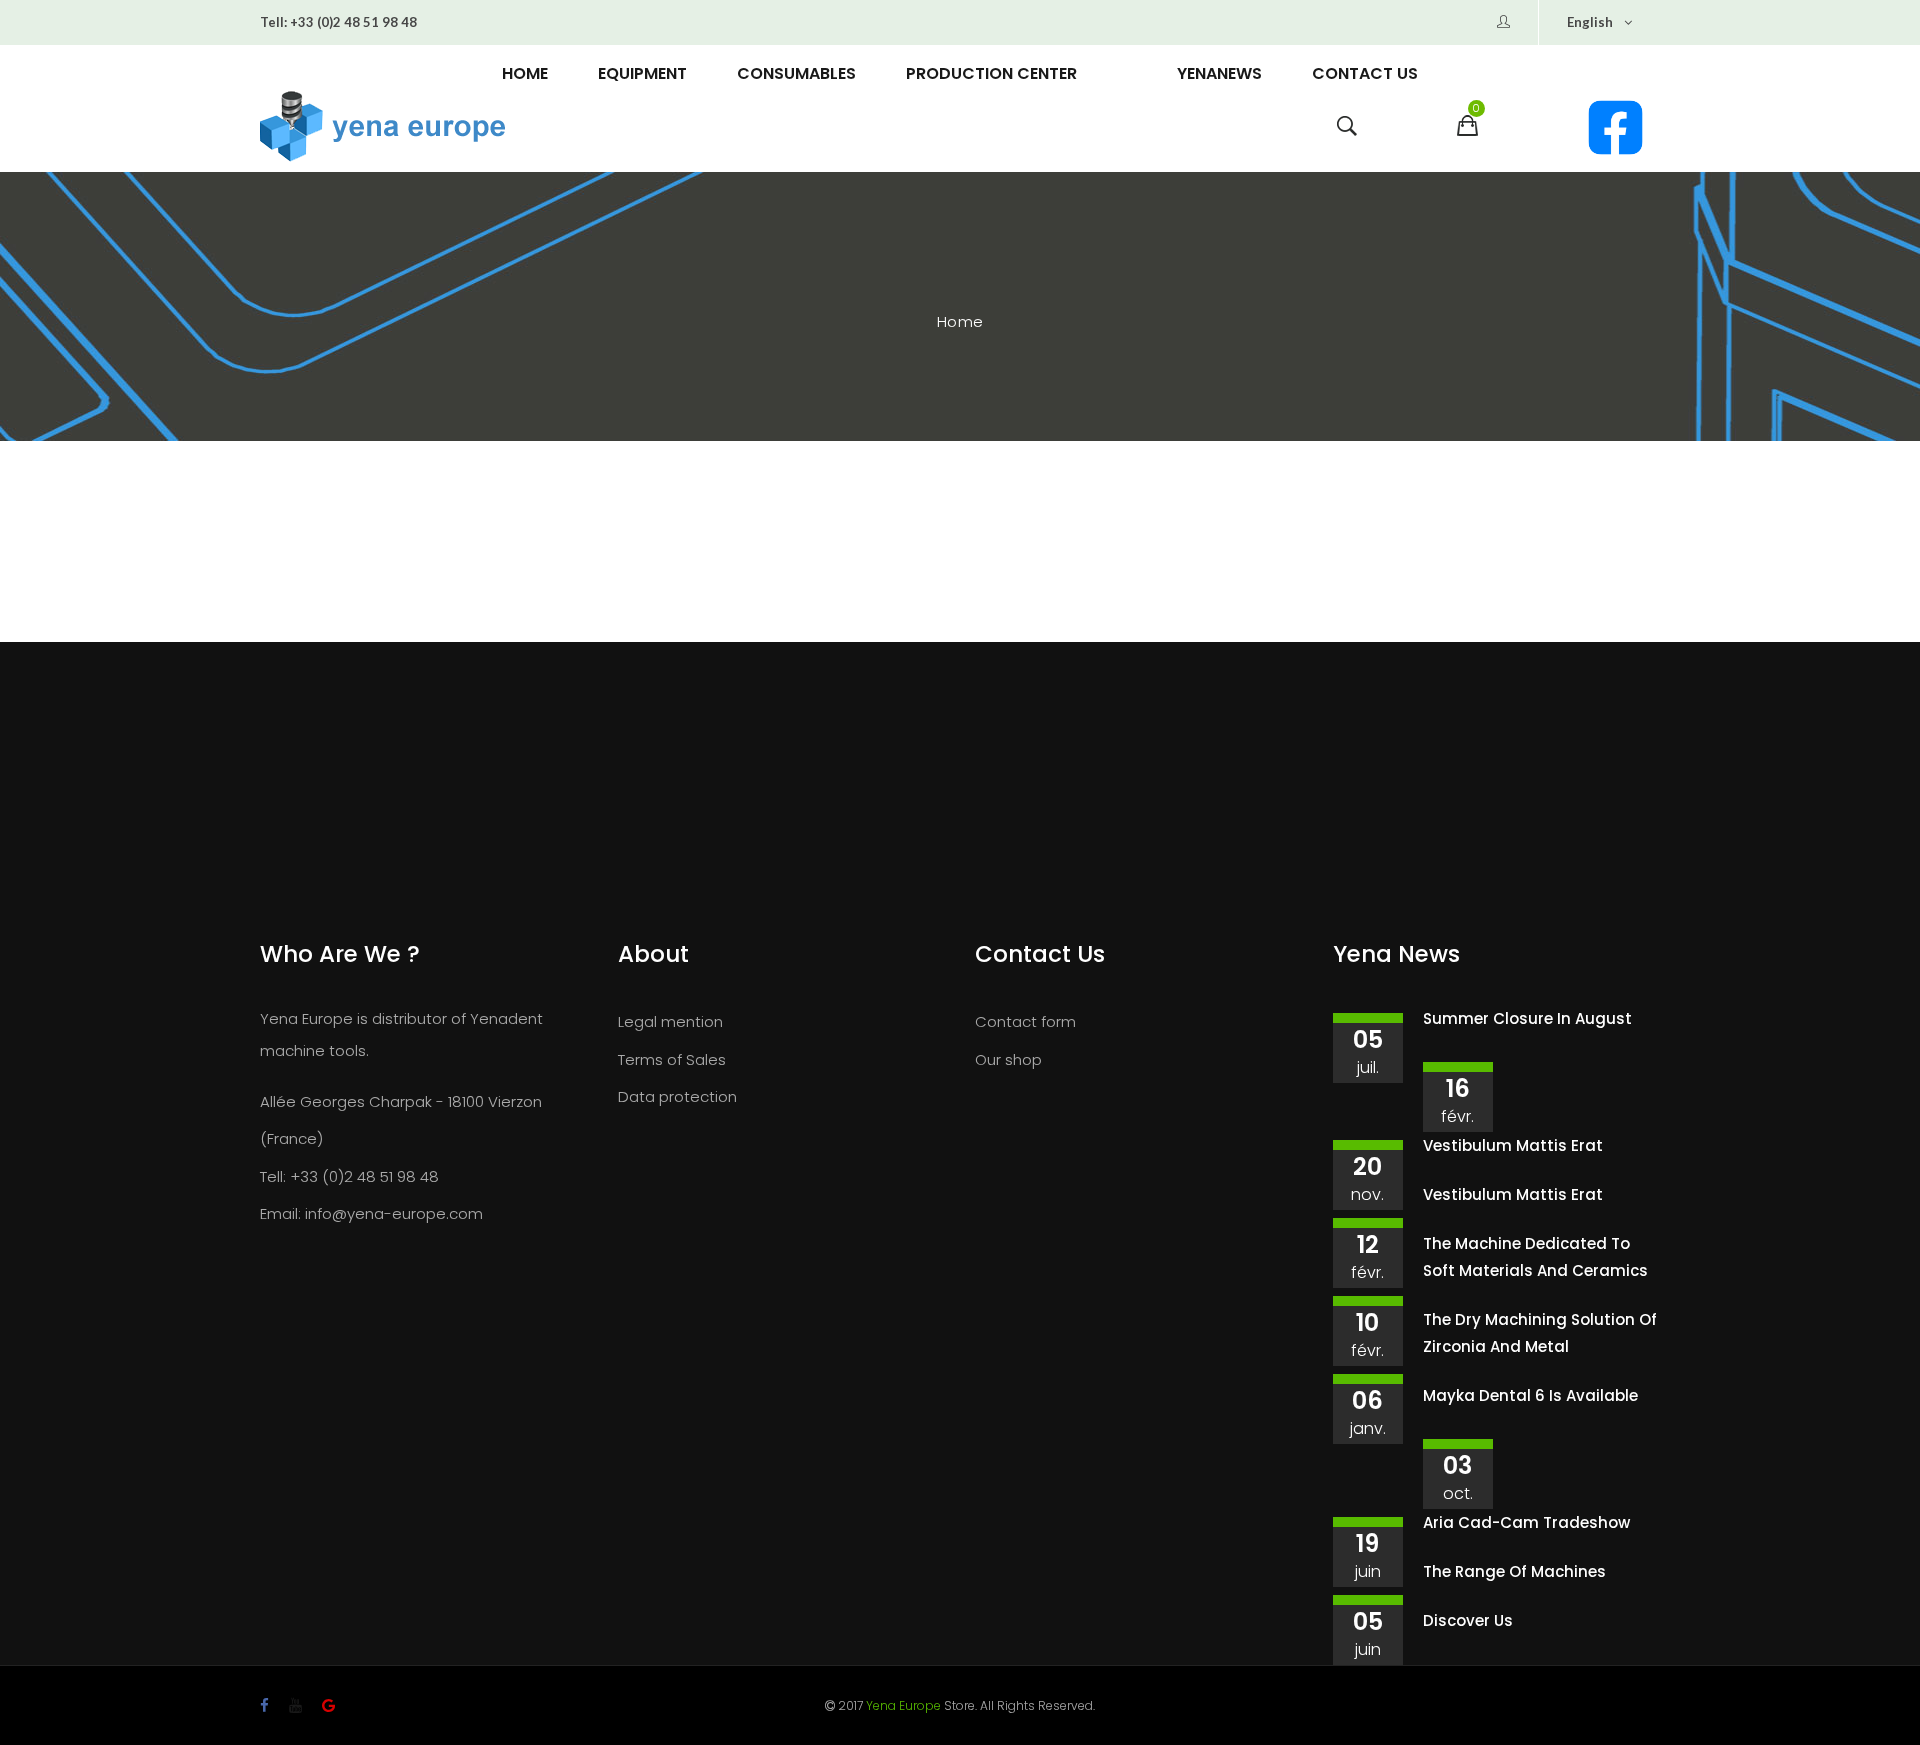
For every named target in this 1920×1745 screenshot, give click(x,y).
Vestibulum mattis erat (1513, 1145)
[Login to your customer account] (1503, 22)
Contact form (1025, 1021)
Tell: (273, 22)
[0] (1467, 131)
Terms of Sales (672, 1059)
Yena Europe (903, 1705)
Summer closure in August (1527, 1018)
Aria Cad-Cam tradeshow (1526, 1522)
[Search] (1347, 131)
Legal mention (670, 1021)
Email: (280, 1213)
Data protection (677, 1096)
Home (960, 321)
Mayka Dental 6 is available (1530, 1395)
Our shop (1008, 1059)
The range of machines (1514, 1571)
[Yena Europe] (483, 127)
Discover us (1468, 1620)
